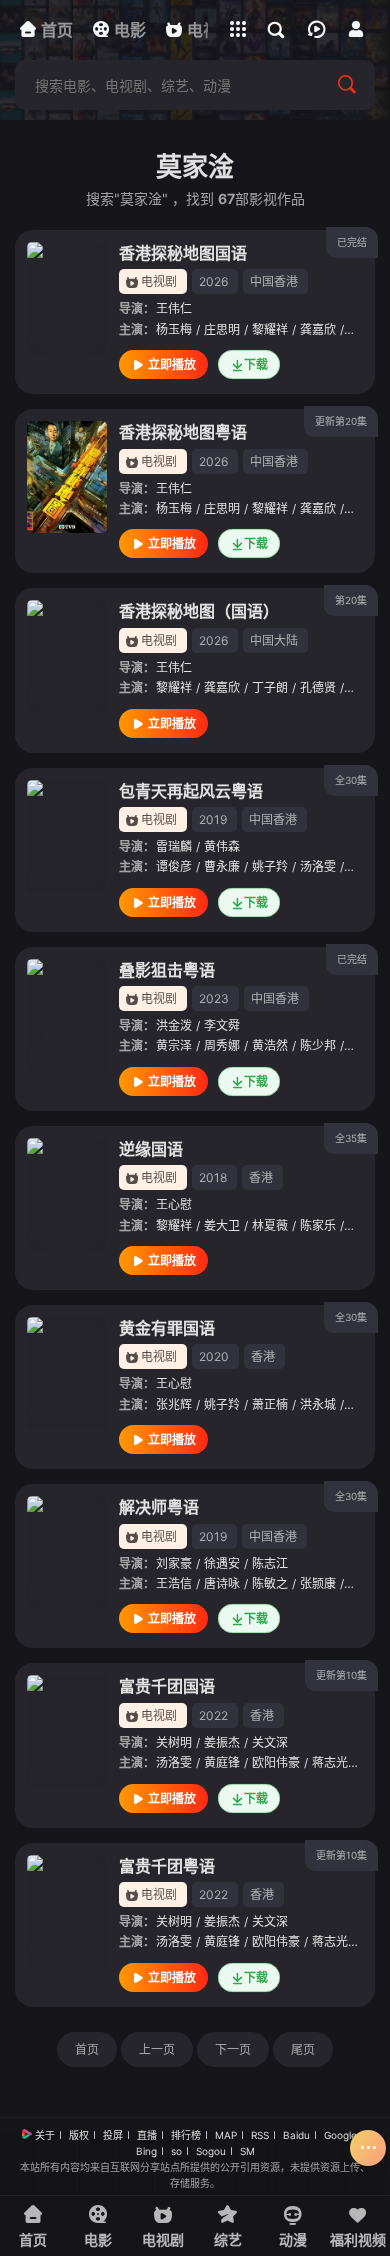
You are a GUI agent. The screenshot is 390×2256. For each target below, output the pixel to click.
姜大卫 (222, 1225)
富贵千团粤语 (167, 1866)
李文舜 (222, 1025)
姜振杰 (222, 1742)
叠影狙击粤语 (167, 970)
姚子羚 (270, 866)
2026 (213, 281)
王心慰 (174, 1204)
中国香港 (274, 281)
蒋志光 (330, 1762)
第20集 (351, 600)
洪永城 (318, 1404)
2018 (213, 1177)
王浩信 (174, 1583)
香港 (261, 1177)
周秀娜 (222, 1045)
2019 (213, 819)
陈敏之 (270, 1583)
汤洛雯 (318, 866)
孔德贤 (318, 687)
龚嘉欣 (318, 329)
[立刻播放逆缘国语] (67, 1194)
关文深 (270, 1742)
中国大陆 (274, 640)
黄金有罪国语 (167, 1328)
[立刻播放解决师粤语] (67, 1552)
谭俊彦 (174, 866)
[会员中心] (356, 29)
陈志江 (270, 1563)
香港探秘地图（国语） (199, 611)
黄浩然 (270, 1045)
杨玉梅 (174, 329)
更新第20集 (341, 421)
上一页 (157, 2049)
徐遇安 (222, 1563)
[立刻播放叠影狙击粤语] (67, 1015)
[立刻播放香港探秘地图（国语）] (67, 656)
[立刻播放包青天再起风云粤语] (67, 836)
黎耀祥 (270, 329)
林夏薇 (270, 1225)
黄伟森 (222, 846)
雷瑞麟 (174, 846)
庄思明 (222, 329)
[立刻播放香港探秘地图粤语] (67, 477)
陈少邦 (318, 1045)
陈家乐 (318, 1225)
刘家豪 (174, 1563)
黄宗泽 (174, 1045)
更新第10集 (341, 1675)
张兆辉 (174, 1404)
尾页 (303, 2049)
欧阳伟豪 (276, 1762)
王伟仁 (174, 308)
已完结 (352, 242)
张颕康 (318, 1583)
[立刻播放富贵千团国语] (67, 1731)
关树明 (174, 1742)
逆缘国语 (151, 1149)
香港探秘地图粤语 (183, 432)
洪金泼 (174, 1025)
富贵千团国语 (167, 1686)
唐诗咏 (222, 1583)
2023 (214, 998)
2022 (213, 1715)
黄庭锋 (222, 1762)
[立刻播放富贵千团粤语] (67, 1911)
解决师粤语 (159, 1507)
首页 (87, 2049)
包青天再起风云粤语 (191, 791)
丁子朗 (270, 687)
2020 (214, 1356)
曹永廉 (222, 866)
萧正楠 (270, 1404)
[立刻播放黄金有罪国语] (67, 1373)
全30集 (351, 780)
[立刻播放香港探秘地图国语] (67, 298)
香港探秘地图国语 (183, 253)
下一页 (233, 2049)
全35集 (351, 1138)
